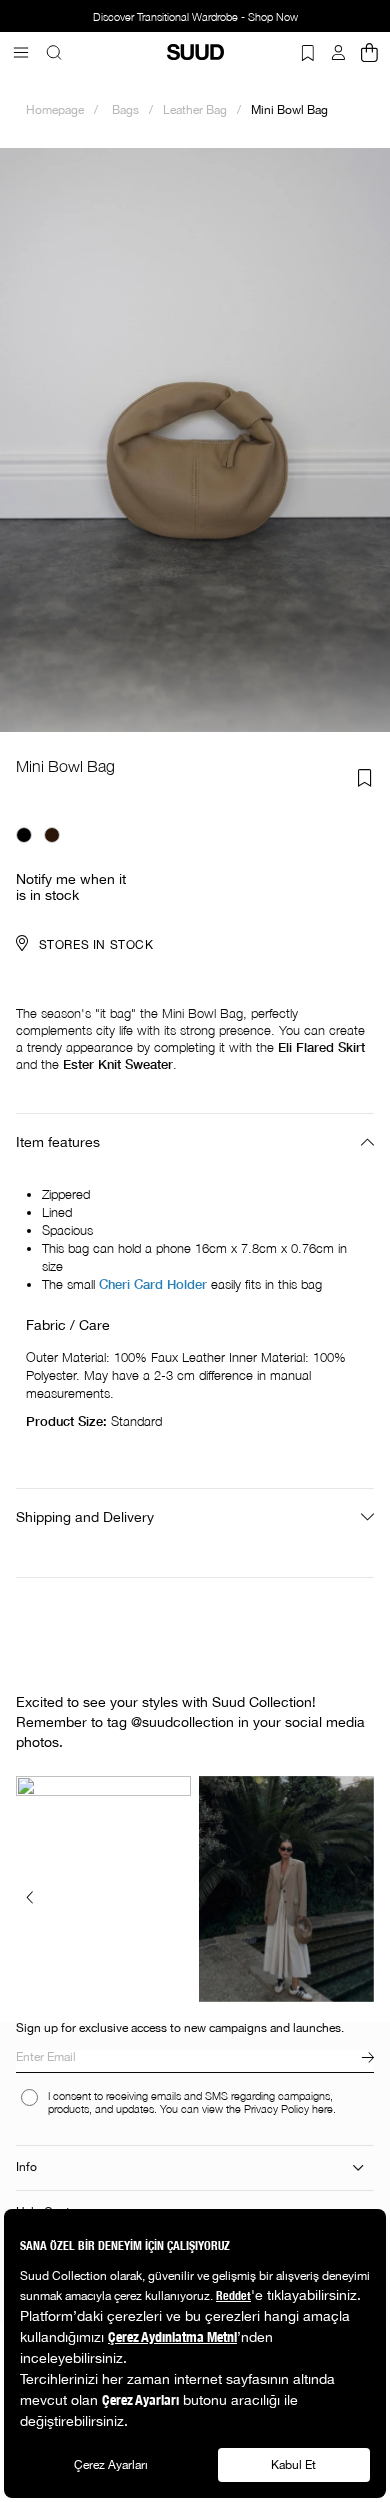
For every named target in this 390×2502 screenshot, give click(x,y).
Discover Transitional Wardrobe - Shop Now (182, 17)
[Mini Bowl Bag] (24, 835)
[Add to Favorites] (365, 778)
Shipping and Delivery (85, 1517)
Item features (58, 1142)
